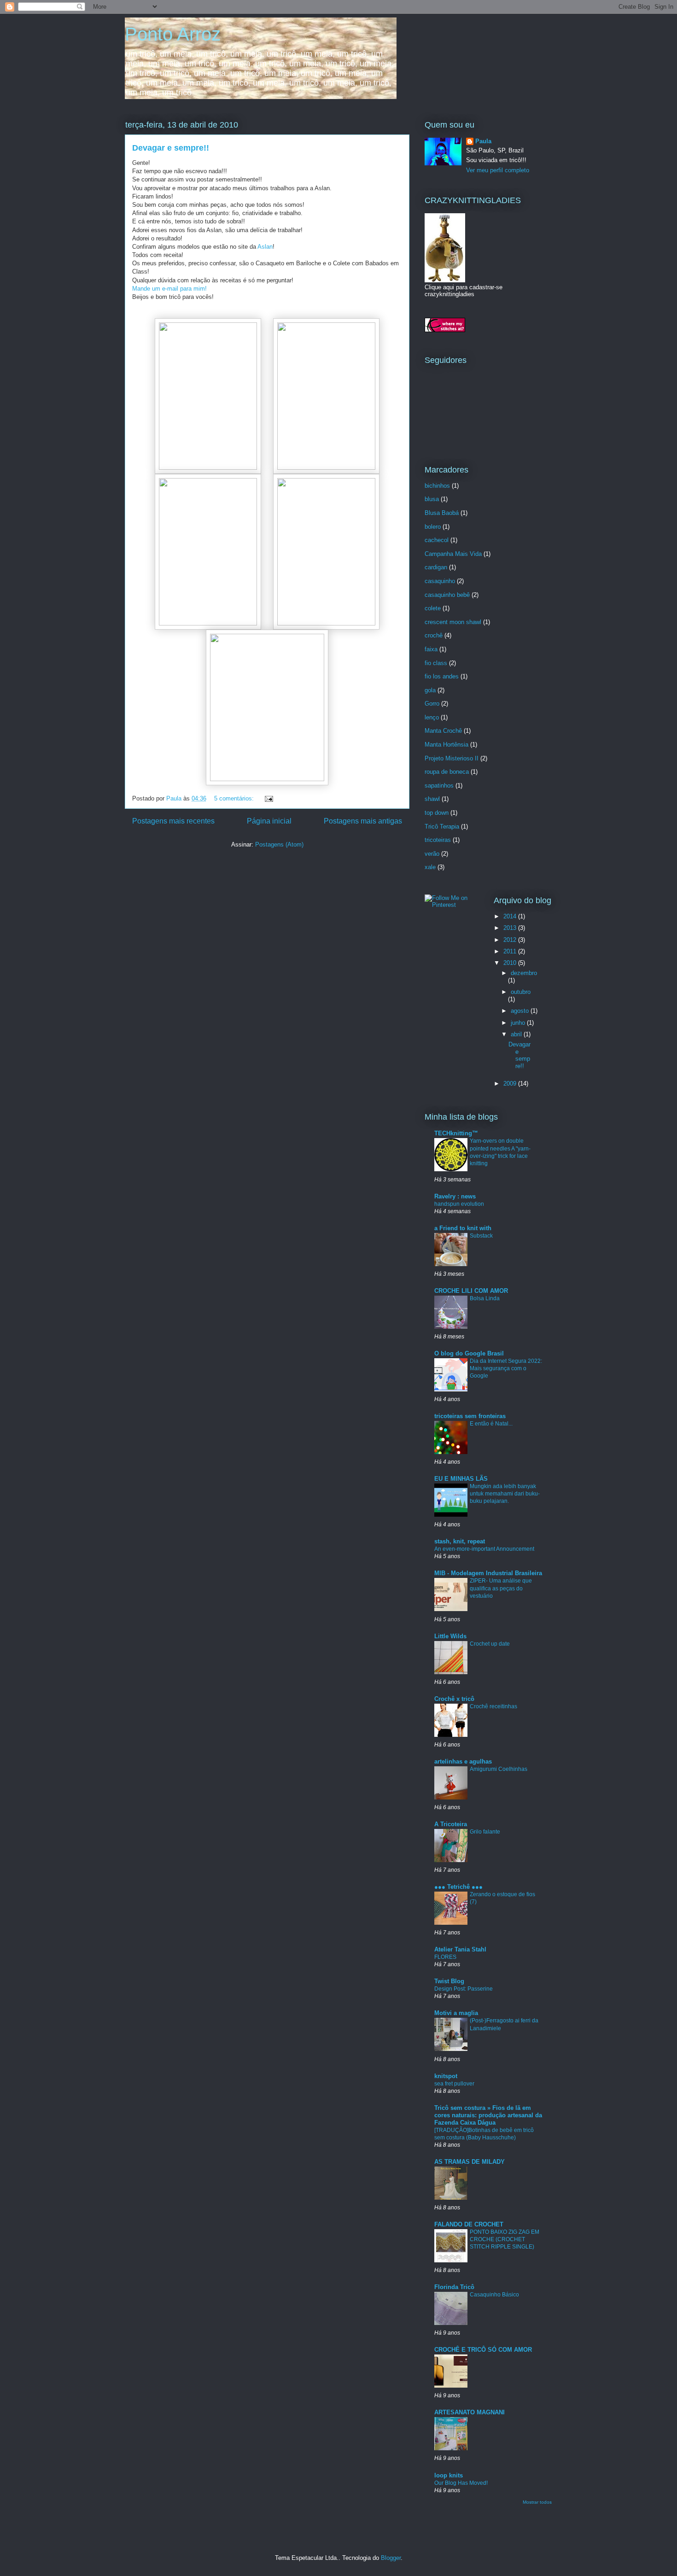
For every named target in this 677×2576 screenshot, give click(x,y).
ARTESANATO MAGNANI (470, 2412)
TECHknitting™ (456, 1133)
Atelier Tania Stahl (460, 1949)
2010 (511, 963)
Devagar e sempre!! (171, 148)
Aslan (265, 247)
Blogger (391, 2558)
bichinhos (437, 486)
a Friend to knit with (463, 1228)
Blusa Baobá (442, 513)
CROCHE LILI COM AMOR (471, 1291)
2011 (511, 951)
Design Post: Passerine (464, 1989)
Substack (481, 1236)
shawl (432, 799)
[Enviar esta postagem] (268, 798)
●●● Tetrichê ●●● (458, 1887)
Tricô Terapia (442, 827)
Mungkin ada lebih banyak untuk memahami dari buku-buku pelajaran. (505, 1494)
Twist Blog (449, 1981)
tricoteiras (438, 840)
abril (517, 1034)
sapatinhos (439, 786)
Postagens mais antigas (363, 821)
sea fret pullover (454, 2084)
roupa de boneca (447, 772)
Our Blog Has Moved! (461, 2483)
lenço (432, 717)
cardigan (436, 567)
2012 (511, 940)
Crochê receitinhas (493, 1706)
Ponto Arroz (173, 34)
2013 (511, 928)
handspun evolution (459, 1204)
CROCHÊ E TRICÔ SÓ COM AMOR (483, 2350)
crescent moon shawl (453, 622)
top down (437, 813)
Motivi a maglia (456, 2013)
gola (430, 690)
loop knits (449, 2475)
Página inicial (269, 821)
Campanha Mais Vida (453, 554)
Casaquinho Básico (494, 2295)
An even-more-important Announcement (484, 1549)
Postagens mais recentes (173, 821)
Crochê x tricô (454, 1699)
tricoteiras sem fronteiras (470, 1416)
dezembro (524, 973)
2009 (511, 1084)
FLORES (445, 1957)
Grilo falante (485, 1832)
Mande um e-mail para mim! (169, 289)
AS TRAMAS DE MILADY (470, 2162)
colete (433, 608)
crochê (434, 635)
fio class (436, 663)
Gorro (432, 704)
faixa (431, 649)
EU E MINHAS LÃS (461, 1479)
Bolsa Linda (485, 1298)
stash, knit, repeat (460, 1541)
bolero (433, 527)
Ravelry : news (455, 1196)
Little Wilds (450, 1636)
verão (432, 854)
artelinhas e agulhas (463, 1761)
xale (430, 867)
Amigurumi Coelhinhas (499, 1769)
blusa (432, 499)
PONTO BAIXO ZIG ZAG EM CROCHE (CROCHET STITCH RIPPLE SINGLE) (505, 2239)
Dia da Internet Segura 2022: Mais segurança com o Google (506, 1368)
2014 (511, 916)
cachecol (437, 540)
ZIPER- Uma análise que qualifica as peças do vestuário (501, 1588)
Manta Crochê (443, 731)
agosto (521, 1011)
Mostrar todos (537, 2502)
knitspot (446, 2076)
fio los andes (442, 676)
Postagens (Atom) (279, 844)
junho (519, 1023)
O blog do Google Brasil (469, 1353)
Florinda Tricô (454, 2287)
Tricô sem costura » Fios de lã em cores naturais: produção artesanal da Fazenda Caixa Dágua (488, 2115)
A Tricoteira (451, 1824)
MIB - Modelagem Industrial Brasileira (488, 1573)
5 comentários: (235, 798)
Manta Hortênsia (446, 745)
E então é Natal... (491, 1424)
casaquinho (440, 581)
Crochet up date (490, 1644)
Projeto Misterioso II (452, 758)
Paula (483, 141)
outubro (521, 992)
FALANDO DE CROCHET (469, 2224)
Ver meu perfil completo (498, 170)
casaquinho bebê (447, 595)
